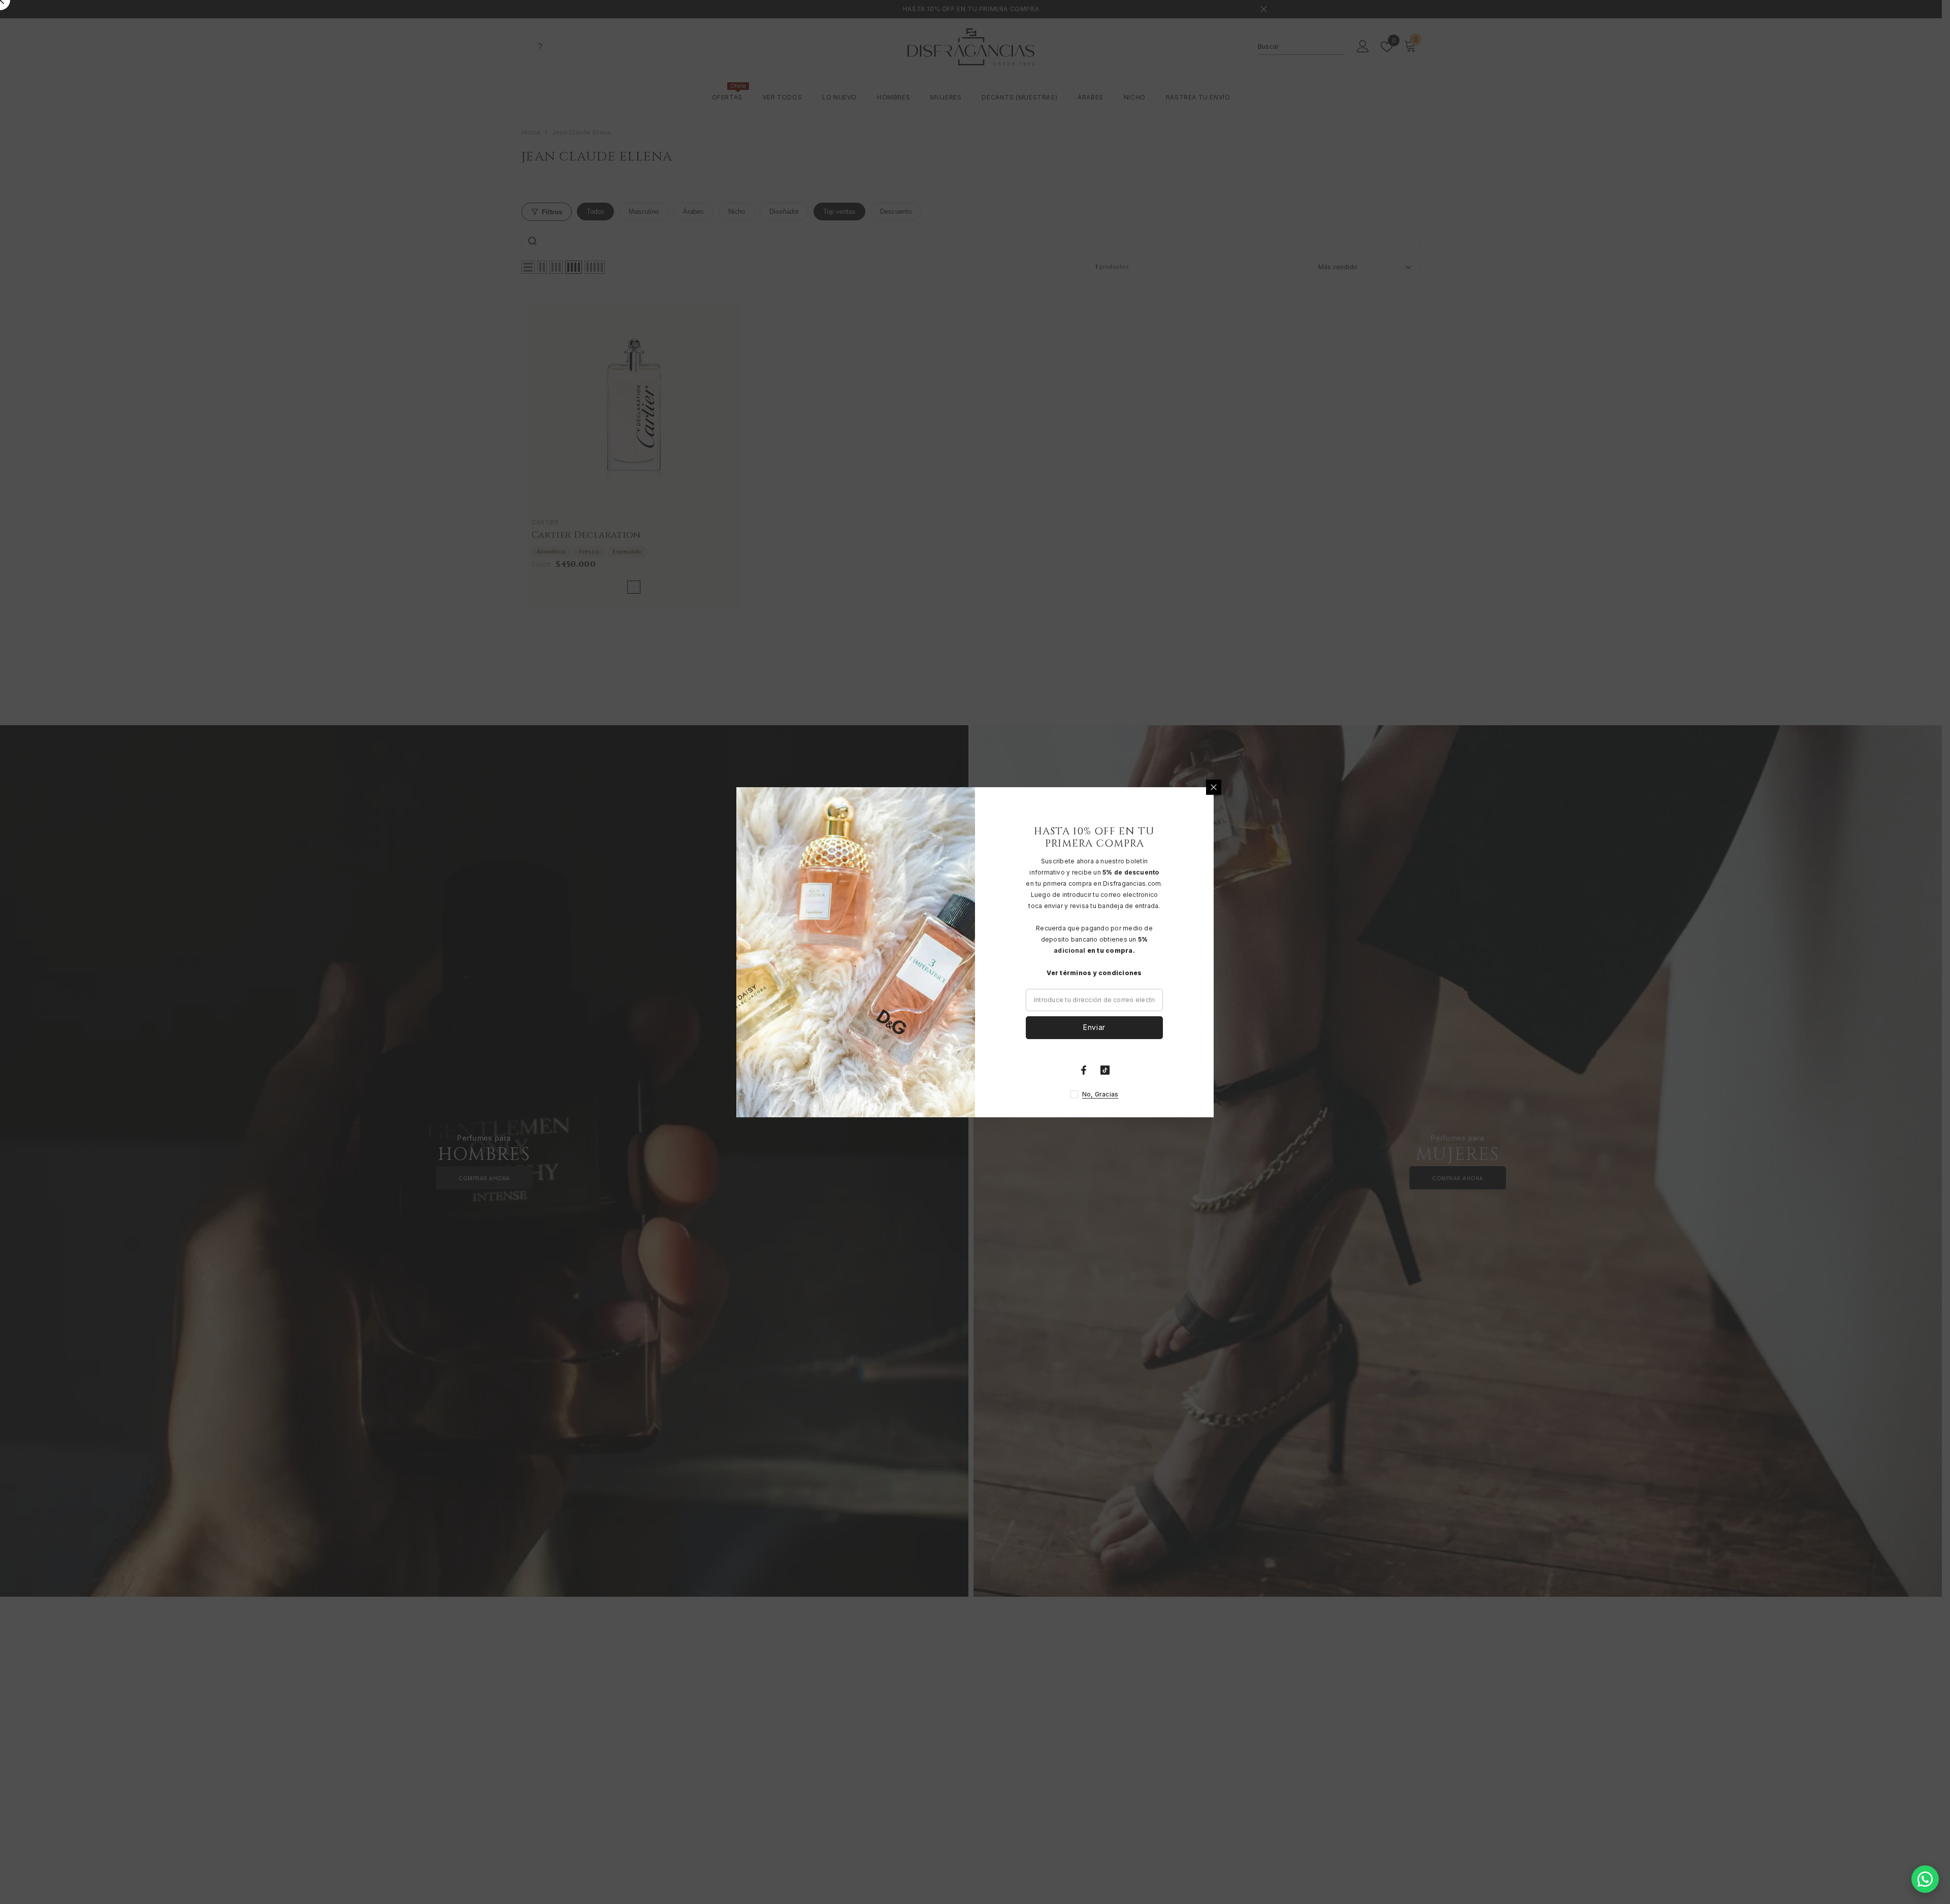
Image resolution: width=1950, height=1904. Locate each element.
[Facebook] (1084, 1070)
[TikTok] (1105, 1070)
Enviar (1094, 1027)
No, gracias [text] (1100, 1094)
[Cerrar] (1214, 787)
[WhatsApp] (1925, 1879)
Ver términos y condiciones (1094, 973)
